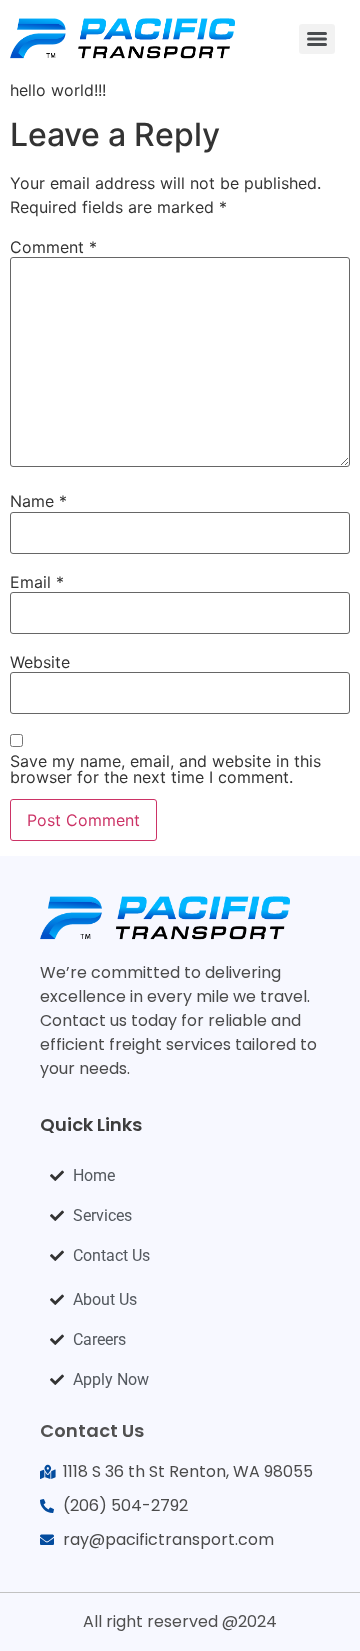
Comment (53, 247)
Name (38, 501)
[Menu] (317, 39)
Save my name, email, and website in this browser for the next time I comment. (165, 769)
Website (40, 662)
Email (37, 582)
